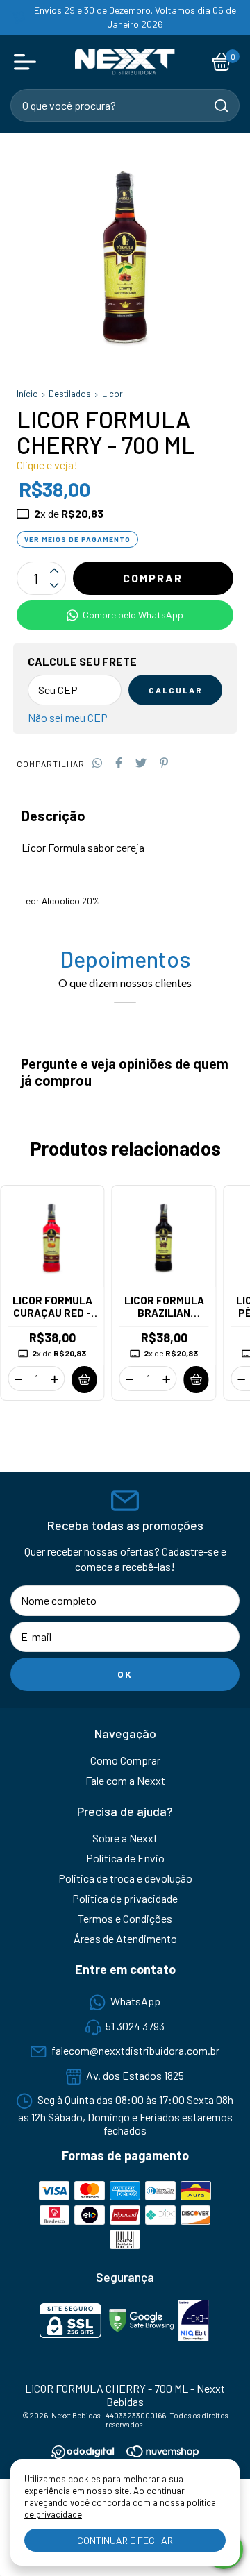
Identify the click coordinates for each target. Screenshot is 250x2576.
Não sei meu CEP (68, 717)
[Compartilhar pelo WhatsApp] (97, 763)
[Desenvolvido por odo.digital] (89, 2453)
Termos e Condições (125, 1918)
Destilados (70, 394)
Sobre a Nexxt (125, 1838)
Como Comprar (125, 1760)
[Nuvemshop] (162, 2453)
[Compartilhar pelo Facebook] (119, 763)
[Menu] (28, 62)
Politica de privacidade (125, 1898)
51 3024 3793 (135, 2026)
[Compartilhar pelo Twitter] (141, 763)
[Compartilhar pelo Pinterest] (164, 763)
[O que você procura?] (222, 106)
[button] (125, 615)
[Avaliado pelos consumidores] (193, 2322)
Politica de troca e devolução (125, 1878)
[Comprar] (85, 1380)
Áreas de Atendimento (125, 1938)
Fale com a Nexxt (125, 1780)
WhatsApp (135, 2001)
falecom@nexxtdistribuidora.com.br (135, 2051)
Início (27, 394)
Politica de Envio (125, 1858)
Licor (112, 394)
